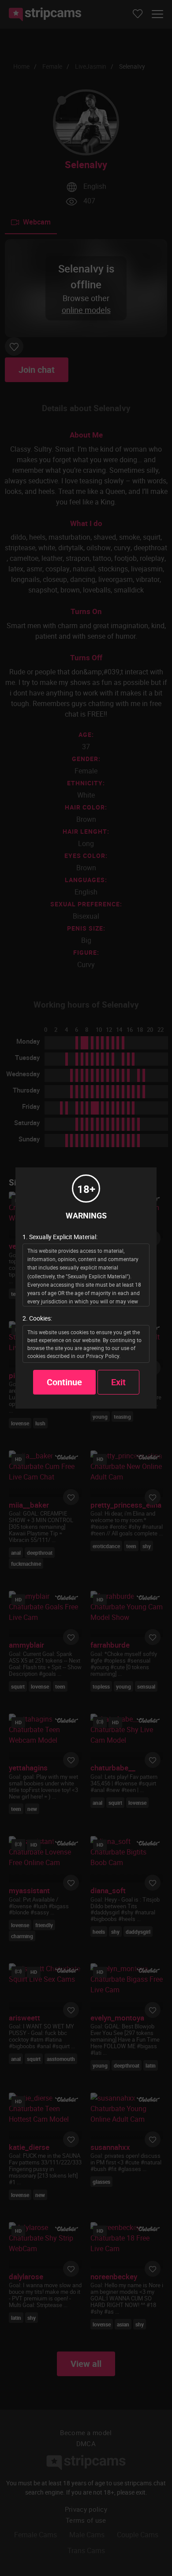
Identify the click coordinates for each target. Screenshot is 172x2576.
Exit (118, 1382)
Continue (64, 1382)
